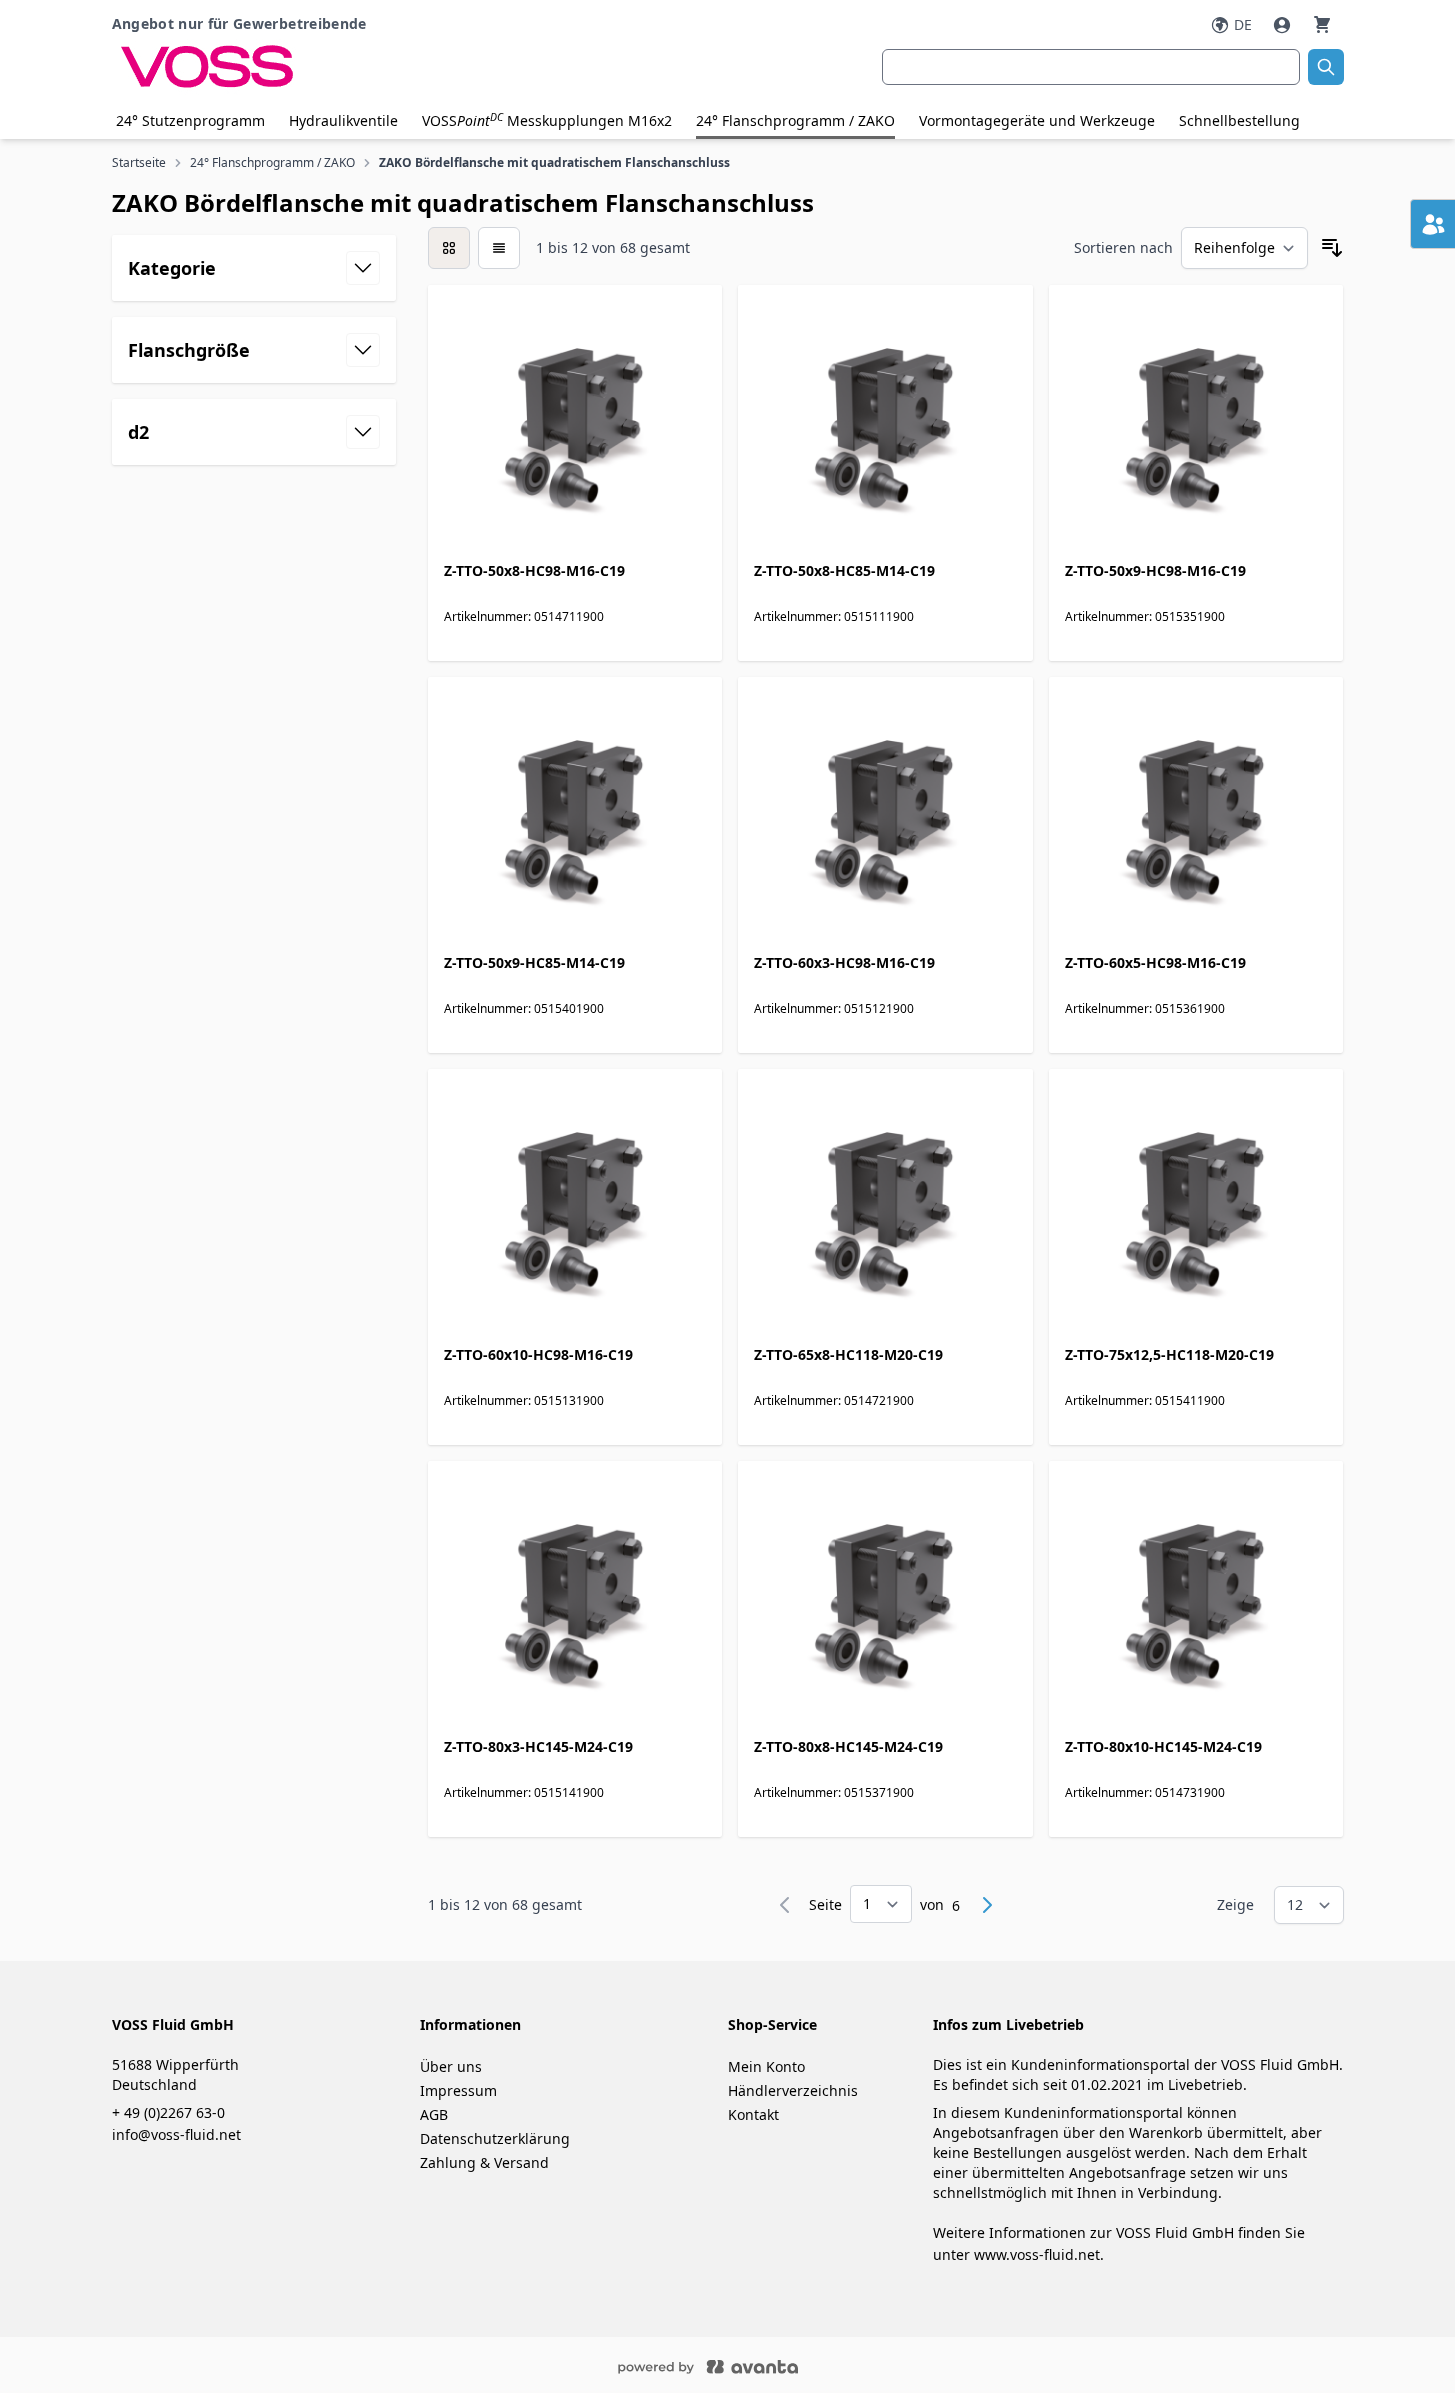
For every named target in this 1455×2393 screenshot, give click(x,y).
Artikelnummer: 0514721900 (834, 1400)
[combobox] (1091, 67)
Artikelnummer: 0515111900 (834, 616)
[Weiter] (987, 1905)
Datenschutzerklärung (495, 2138)
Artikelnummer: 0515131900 (524, 1400)
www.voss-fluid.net (1037, 2254)
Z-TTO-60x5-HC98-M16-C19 (1155, 962)
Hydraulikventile (343, 120)
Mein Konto (766, 2066)
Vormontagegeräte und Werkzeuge (1037, 120)
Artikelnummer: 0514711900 (524, 616)
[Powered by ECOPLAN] (768, 2364)
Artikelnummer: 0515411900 (1145, 1400)
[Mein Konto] (1284, 25)
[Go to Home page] (317, 67)
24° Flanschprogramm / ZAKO (795, 120)
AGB (434, 2114)
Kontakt (753, 2114)
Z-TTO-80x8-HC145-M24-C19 (848, 1746)
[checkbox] (449, 248)
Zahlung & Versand (484, 2162)
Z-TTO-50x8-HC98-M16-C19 (534, 570)
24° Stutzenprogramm (190, 120)
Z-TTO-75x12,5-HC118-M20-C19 (1169, 1354)
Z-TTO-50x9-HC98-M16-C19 (1155, 570)
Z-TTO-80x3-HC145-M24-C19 (538, 1746)
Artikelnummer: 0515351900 (1145, 616)
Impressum (458, 2090)
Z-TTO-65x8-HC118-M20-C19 (848, 1354)
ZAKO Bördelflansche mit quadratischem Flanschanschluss (554, 163)
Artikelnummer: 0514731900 (1145, 1792)
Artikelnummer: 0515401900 (524, 1008)
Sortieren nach (1123, 247)
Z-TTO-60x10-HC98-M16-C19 (538, 1354)
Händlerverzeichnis (793, 2090)
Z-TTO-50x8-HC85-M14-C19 (844, 570)
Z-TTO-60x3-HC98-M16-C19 (844, 962)
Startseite (139, 163)
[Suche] (1326, 67)
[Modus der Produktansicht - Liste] (499, 248)
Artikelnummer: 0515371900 (834, 1792)
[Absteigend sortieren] (1332, 248)
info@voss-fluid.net (176, 2134)
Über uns (451, 2066)
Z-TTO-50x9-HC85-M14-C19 (534, 962)
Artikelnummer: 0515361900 (1145, 1008)
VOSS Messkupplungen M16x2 (547, 120)
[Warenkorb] (1322, 24)
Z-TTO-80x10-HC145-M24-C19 (1163, 1746)
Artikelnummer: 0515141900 (524, 1792)
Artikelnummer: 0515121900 (834, 1008)
